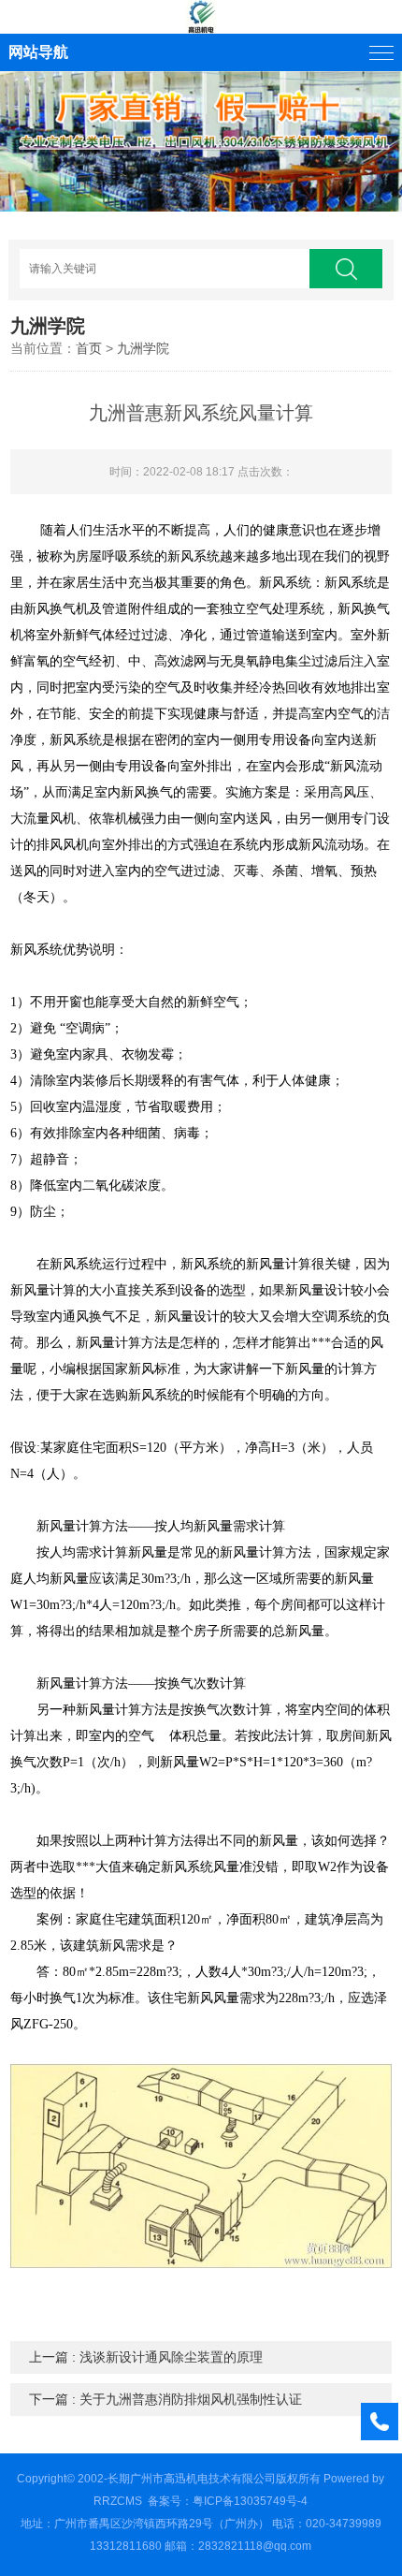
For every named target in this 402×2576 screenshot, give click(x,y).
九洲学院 (143, 348)
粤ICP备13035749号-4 (250, 2501)
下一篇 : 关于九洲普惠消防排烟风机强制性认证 (165, 2399)
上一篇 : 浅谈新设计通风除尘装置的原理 (146, 2357)
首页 (89, 348)
